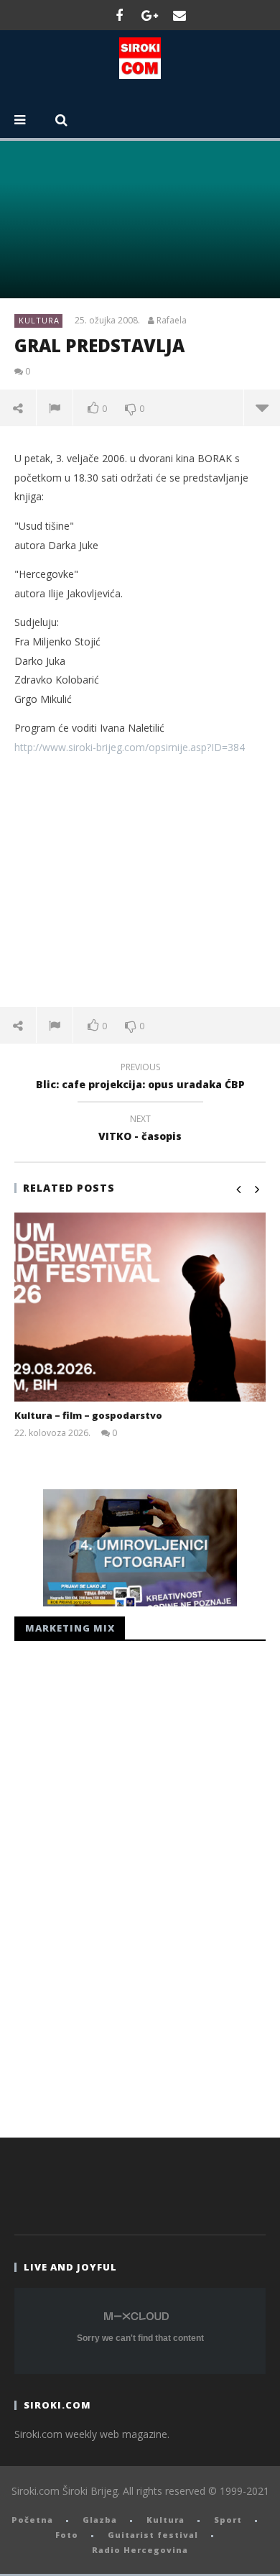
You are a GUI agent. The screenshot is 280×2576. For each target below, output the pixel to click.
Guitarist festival (153, 2535)
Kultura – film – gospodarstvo (88, 1415)
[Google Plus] (149, 15)
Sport (228, 2520)
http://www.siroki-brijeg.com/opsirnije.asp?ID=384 (130, 747)
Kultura (39, 320)
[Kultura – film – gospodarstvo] (140, 1307)
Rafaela (172, 321)
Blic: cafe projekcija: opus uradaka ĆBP (140, 1078)
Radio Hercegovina (140, 2550)
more (262, 408)
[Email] (179, 15)
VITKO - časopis (140, 1130)
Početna (32, 2520)
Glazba (100, 2520)
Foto (67, 2535)
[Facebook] (119, 15)
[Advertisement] (140, 881)
